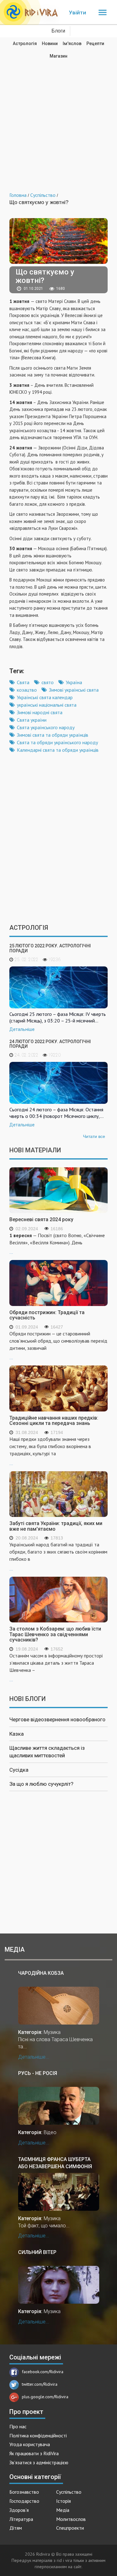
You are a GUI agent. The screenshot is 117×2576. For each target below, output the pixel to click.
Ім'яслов (72, 44)
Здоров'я (19, 2510)
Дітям (16, 2528)
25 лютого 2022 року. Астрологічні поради (50, 948)
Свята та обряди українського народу (57, 742)
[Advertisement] (58, 121)
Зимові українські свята (74, 690)
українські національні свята (47, 705)
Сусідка (19, 1770)
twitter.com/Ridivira (40, 2384)
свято (48, 682)
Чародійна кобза (41, 1973)
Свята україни (32, 720)
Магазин (58, 56)
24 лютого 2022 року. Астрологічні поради (50, 1044)
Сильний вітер (37, 2252)
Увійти (78, 13)
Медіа (63, 2510)
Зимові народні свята (40, 712)
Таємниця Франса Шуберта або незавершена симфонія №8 (55, 2163)
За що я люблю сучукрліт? (41, 1784)
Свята (23, 682)
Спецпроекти (70, 2528)
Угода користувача (30, 2444)
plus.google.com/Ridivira (45, 2397)
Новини (50, 44)
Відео (50, 2132)
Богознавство (24, 2492)
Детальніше (22, 1029)
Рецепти (95, 44)
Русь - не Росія (38, 2073)
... (57, 1244)
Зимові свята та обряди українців (53, 735)
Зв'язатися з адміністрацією (39, 2462)
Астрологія (25, 44)
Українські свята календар (45, 697)
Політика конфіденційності (38, 2435)
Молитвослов (71, 2519)
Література (21, 2519)
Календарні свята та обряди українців (58, 750)
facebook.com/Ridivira (43, 2372)
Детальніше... (34, 2057)
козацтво (27, 690)
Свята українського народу (46, 727)
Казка (17, 1734)
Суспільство (69, 2492)
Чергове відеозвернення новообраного (57, 1719)
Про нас (18, 2426)
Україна (74, 682)
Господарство (24, 2501)
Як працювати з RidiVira (34, 2453)
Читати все (94, 1136)
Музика (52, 2032)
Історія (63, 2501)
